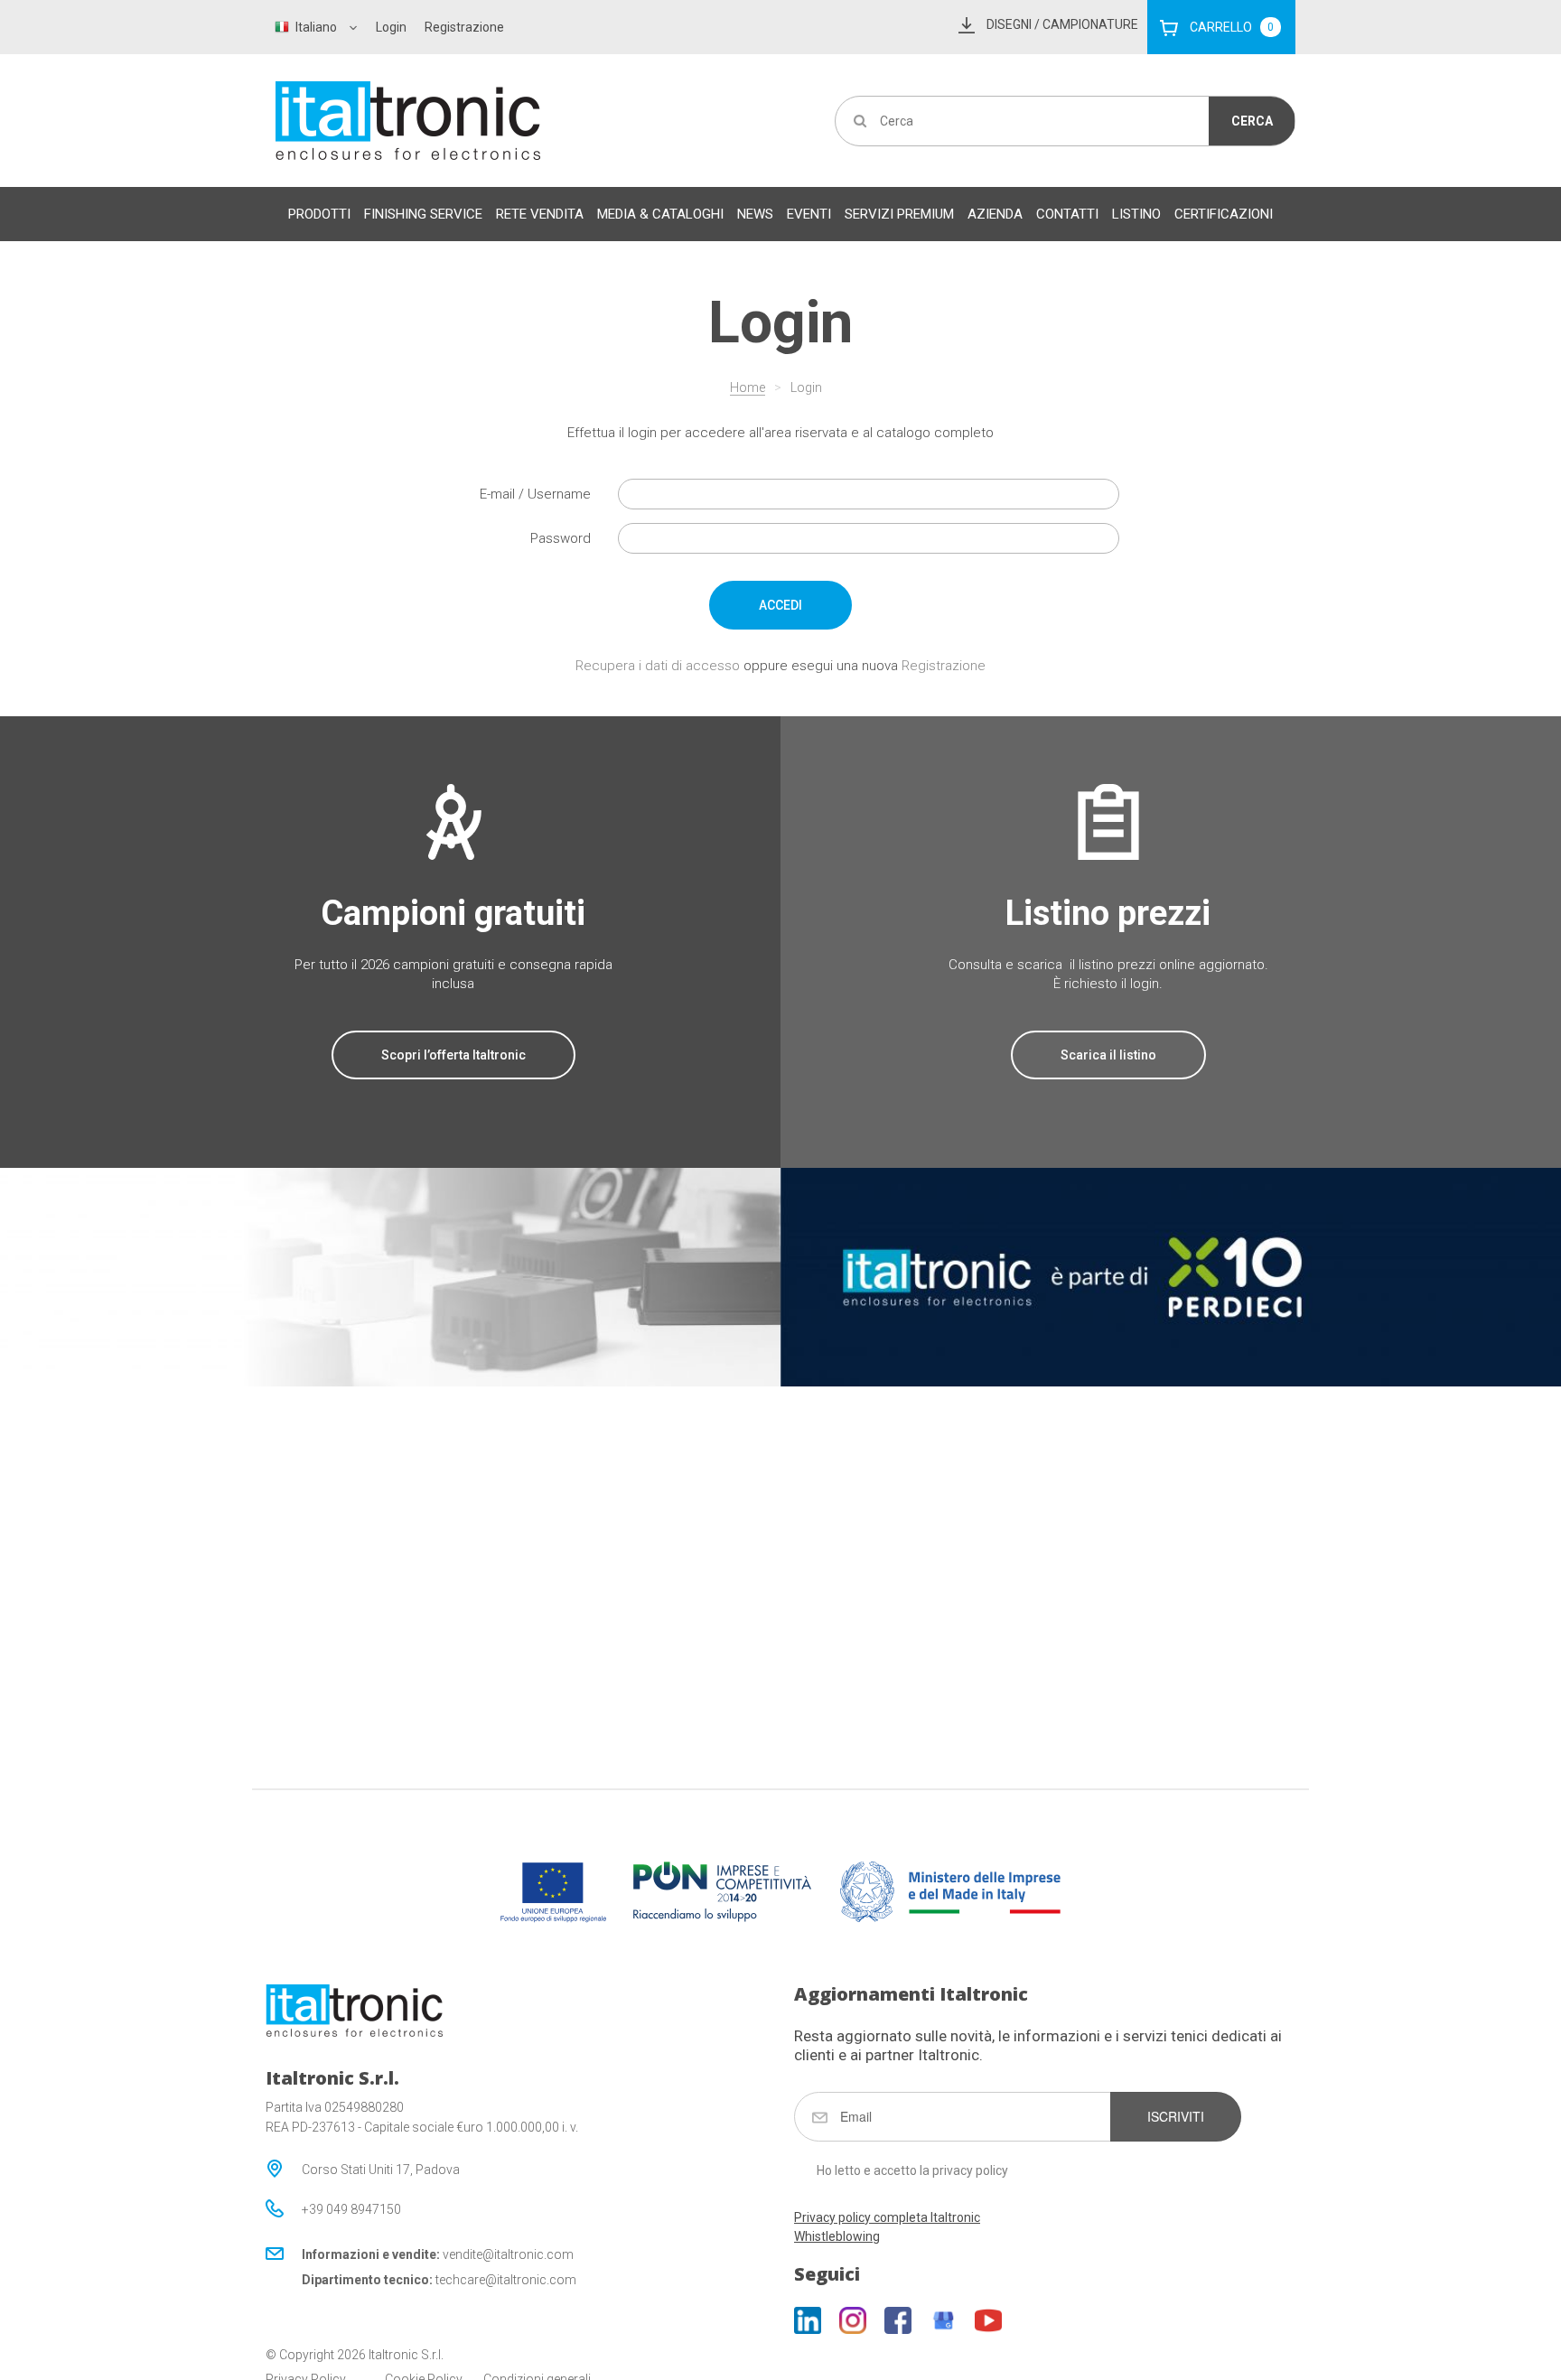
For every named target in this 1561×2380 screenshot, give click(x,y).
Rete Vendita (540, 214)
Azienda (995, 214)
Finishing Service (423, 214)
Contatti (1067, 214)
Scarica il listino (1108, 1055)
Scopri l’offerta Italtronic (453, 1055)
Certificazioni (1224, 214)
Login (391, 27)
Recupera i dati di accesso (658, 666)
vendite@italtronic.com (508, 2254)
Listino (1136, 214)
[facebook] (898, 2320)
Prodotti (319, 214)
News (755, 214)
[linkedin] (808, 2320)
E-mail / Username (535, 494)
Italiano (316, 27)
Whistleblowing (837, 2236)
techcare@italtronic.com (506, 2280)
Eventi (809, 214)
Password (561, 538)
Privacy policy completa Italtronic (887, 2217)
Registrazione (464, 27)
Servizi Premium (899, 214)
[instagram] (853, 2320)
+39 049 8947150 (351, 2209)
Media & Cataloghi (660, 214)
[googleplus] (943, 2320)
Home (748, 387)
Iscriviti (1176, 2116)
